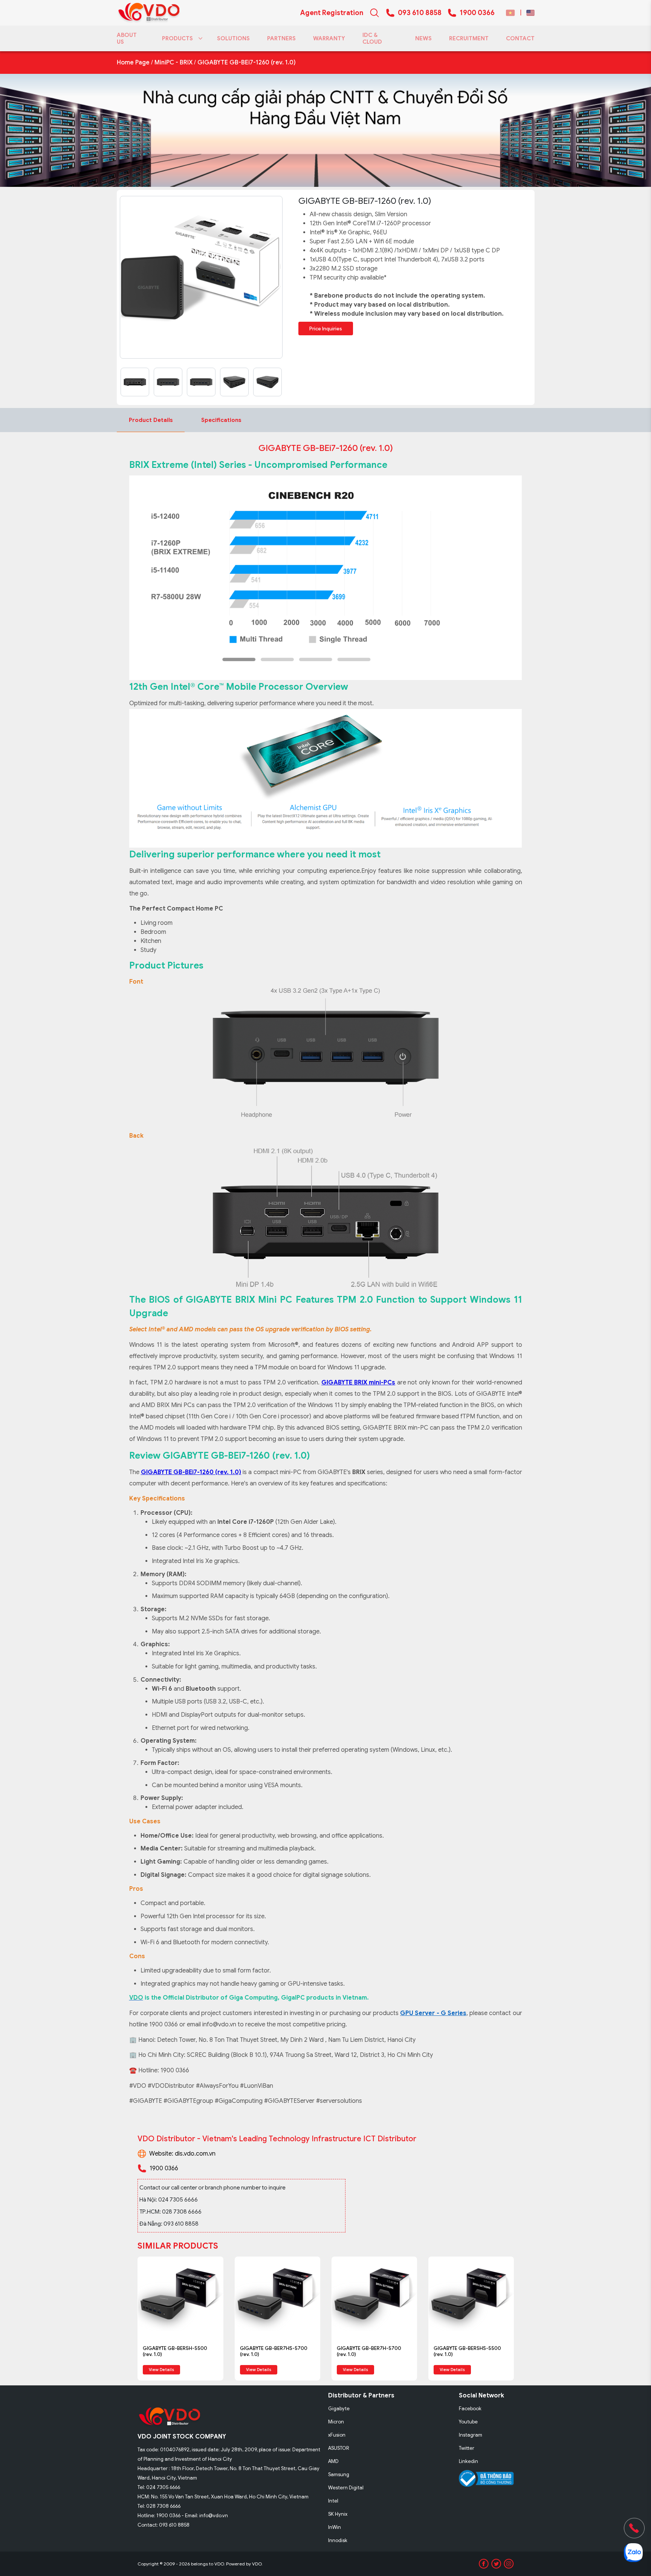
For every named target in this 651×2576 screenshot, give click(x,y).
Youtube (468, 2422)
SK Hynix (338, 2514)
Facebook (470, 2409)
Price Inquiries (326, 329)
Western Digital (346, 2488)
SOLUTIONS (233, 38)
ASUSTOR (339, 2448)
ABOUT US (127, 38)
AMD (333, 2461)
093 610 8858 (420, 13)
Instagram (471, 2435)
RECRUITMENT (469, 38)
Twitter (467, 2448)
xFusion (337, 2435)
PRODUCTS (177, 38)
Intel (333, 2501)
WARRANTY (329, 38)
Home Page (133, 63)
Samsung (339, 2474)
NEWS (423, 38)
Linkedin (468, 2461)
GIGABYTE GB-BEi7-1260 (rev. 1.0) (247, 63)
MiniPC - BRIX (173, 63)
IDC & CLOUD (372, 38)
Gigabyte (339, 2409)
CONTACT (520, 38)
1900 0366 (477, 13)
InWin (335, 2527)
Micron (336, 2422)
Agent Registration (332, 13)
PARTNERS (281, 38)
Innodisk (338, 2540)
